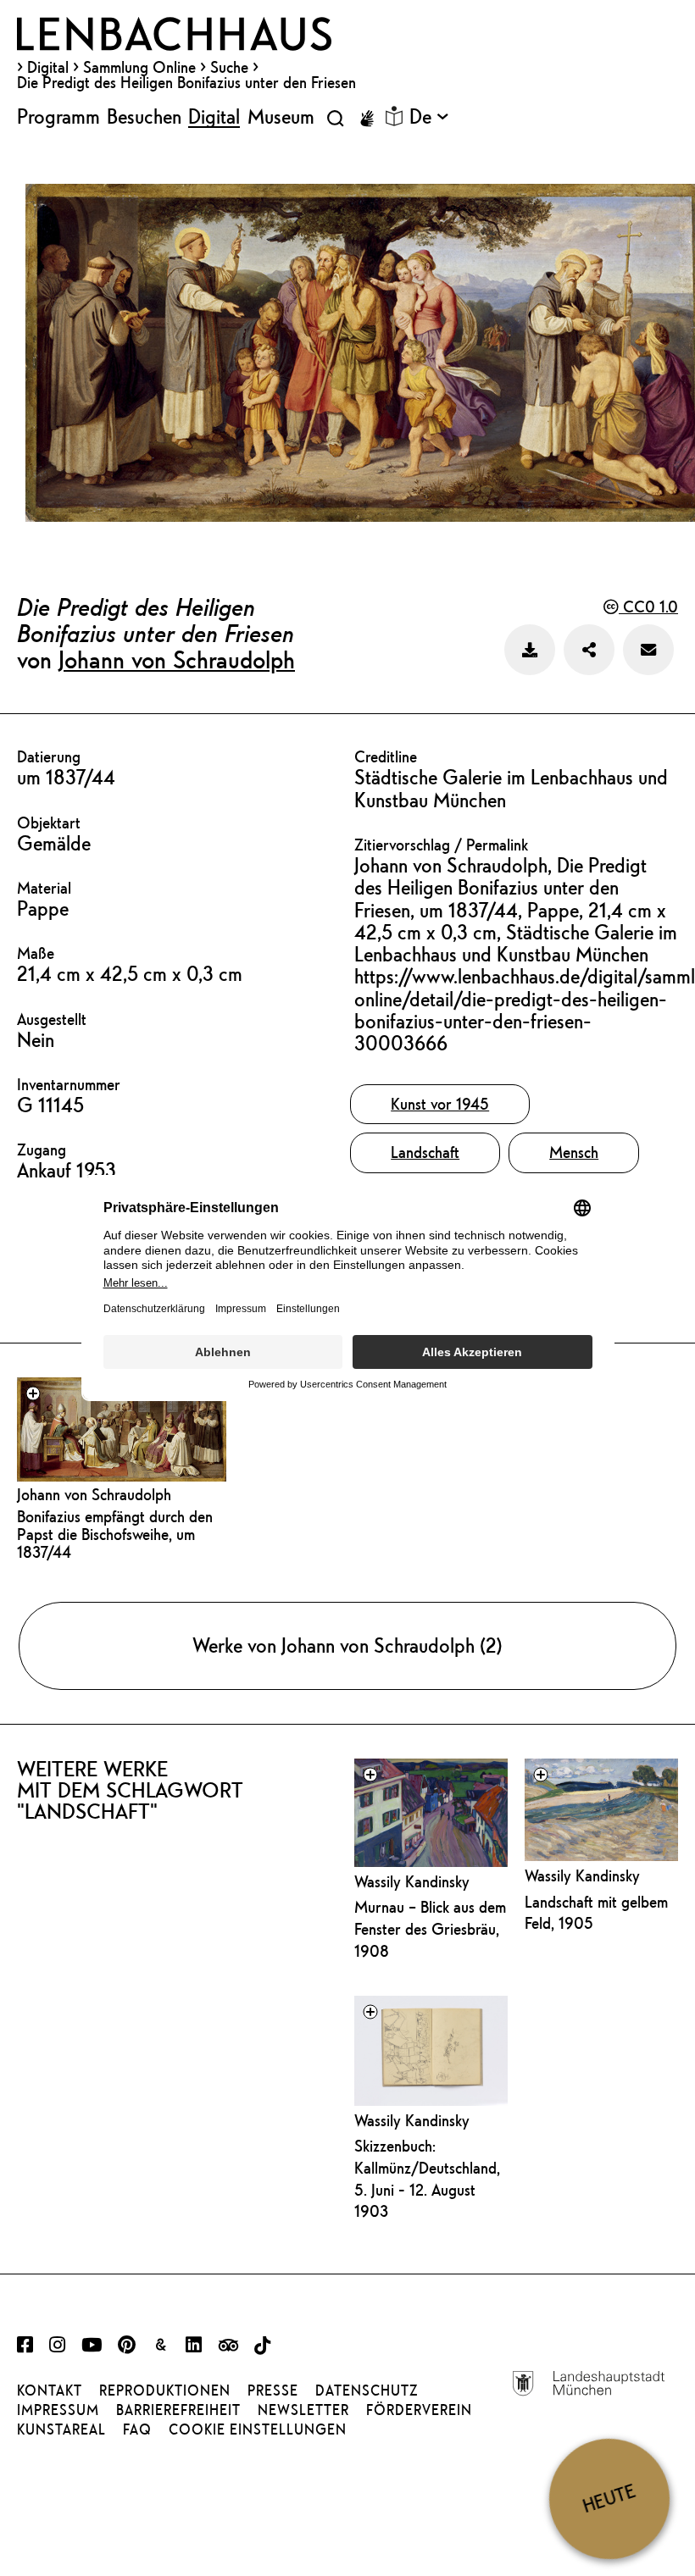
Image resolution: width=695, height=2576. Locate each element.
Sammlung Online (139, 67)
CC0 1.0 (648, 607)
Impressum (58, 2410)
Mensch (574, 1152)
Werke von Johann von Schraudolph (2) (347, 1645)
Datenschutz (367, 2390)
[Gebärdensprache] (367, 119)
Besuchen (144, 116)
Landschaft (425, 1152)
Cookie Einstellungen (258, 2429)
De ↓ (429, 116)
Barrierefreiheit (178, 2410)
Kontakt (50, 2390)
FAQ (137, 2429)
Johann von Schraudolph (177, 659)
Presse (273, 2390)
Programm (58, 116)
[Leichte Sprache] (394, 116)
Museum (281, 116)
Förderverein (419, 2410)
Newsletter (303, 2410)
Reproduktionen (165, 2390)
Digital (48, 67)
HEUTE (609, 2498)
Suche (229, 67)
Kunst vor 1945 (440, 1104)
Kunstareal (61, 2429)
